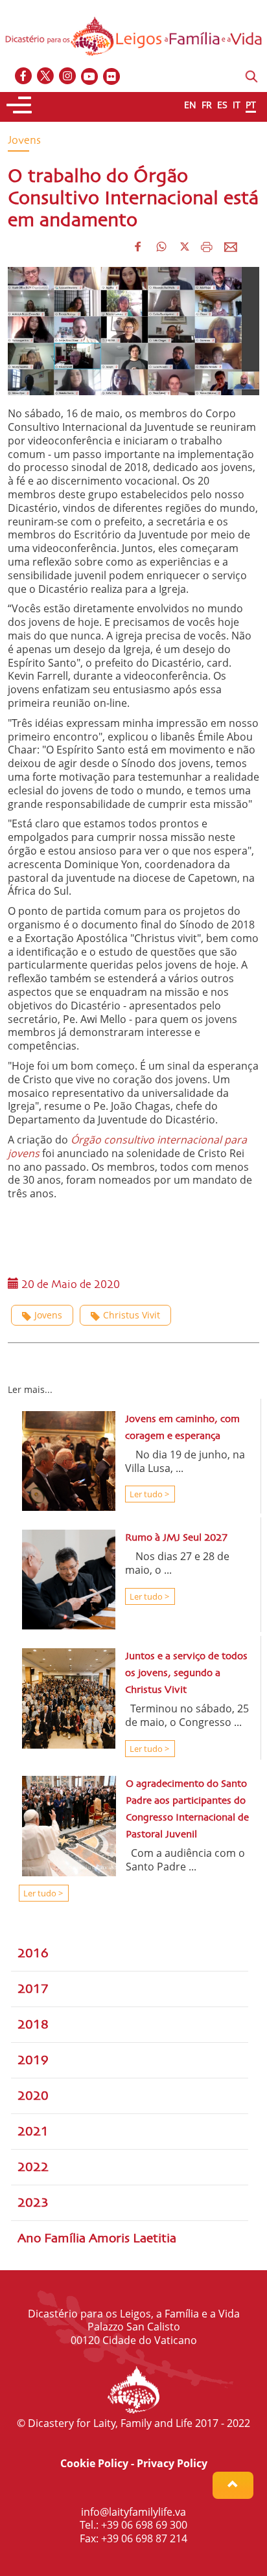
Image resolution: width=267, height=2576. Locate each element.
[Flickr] (112, 77)
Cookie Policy (94, 2463)
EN (190, 105)
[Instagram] (68, 77)
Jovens (48, 1315)
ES (222, 105)
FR (207, 105)
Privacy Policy (172, 2463)
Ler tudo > (148, 1494)
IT (237, 105)
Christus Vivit (132, 1315)
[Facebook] (24, 77)
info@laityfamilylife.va (133, 2512)
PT (251, 105)
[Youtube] (90, 77)
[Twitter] (46, 77)
